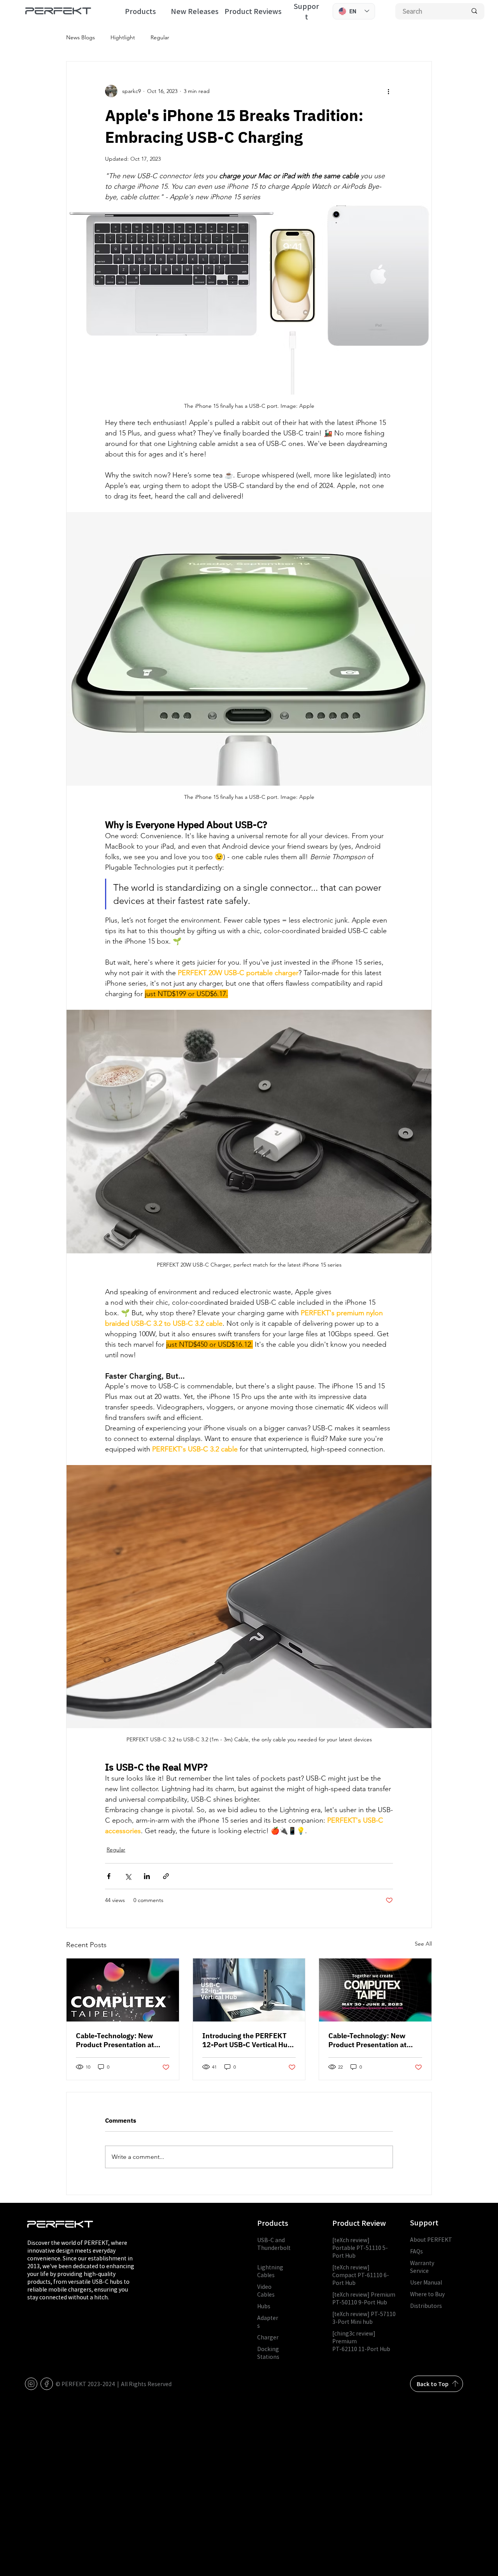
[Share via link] (166, 1876)
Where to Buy (427, 2294)
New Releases (195, 11)
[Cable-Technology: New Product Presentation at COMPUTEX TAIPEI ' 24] (123, 1990)
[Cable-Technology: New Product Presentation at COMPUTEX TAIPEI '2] (375, 1990)
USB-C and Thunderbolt (274, 2248)
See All (423, 1944)
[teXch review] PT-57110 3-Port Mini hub (364, 2318)
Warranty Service (422, 2267)
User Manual (426, 2282)
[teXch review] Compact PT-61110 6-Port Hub (361, 2275)
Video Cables (266, 2290)
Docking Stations (268, 2353)
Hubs (264, 2306)
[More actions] (388, 91)
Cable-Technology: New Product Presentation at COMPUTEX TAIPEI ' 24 (115, 2040)
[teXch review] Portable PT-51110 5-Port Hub (360, 2248)
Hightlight (123, 37)
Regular (160, 37)
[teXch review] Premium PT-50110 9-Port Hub (364, 2298)
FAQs (416, 2251)
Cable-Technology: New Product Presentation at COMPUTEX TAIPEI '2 (367, 2040)
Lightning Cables (270, 2271)
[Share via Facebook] (109, 1876)
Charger (268, 2337)
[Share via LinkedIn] (147, 1876)
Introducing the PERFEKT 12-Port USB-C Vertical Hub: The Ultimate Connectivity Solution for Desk (248, 2040)
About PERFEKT (431, 2239)
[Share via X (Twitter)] (128, 1876)
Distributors (426, 2306)
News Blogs (81, 37)
